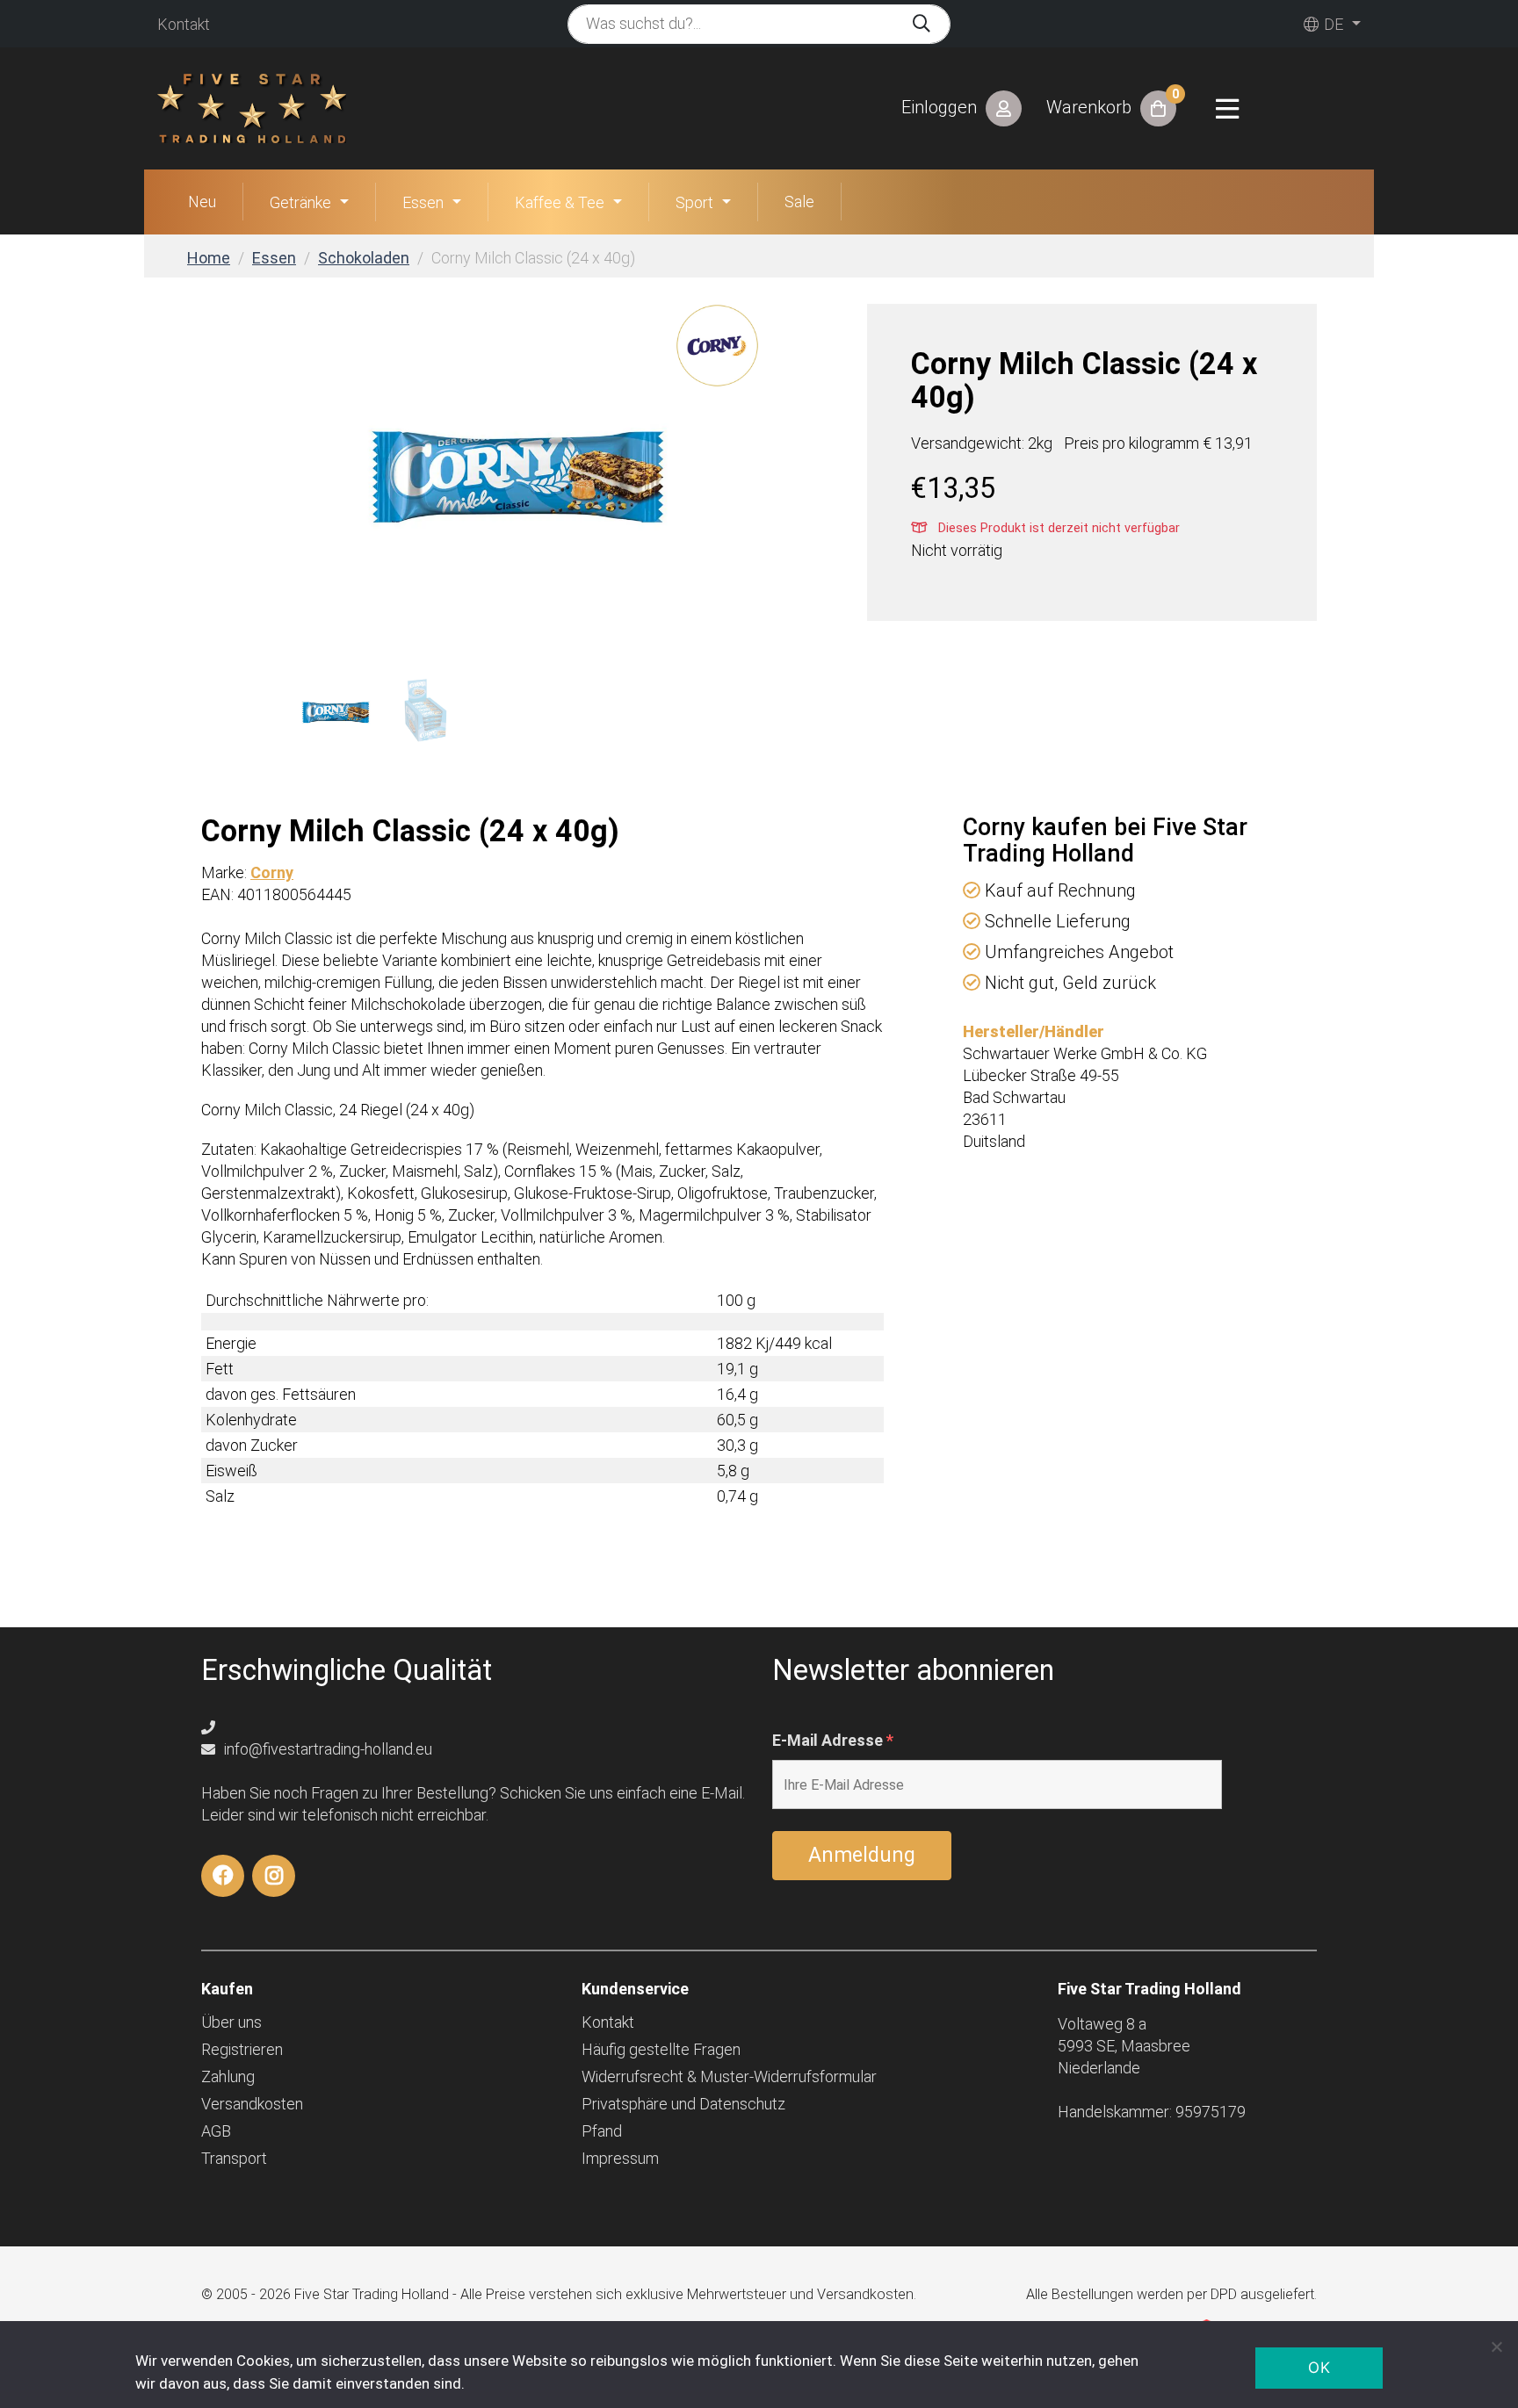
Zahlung (228, 2076)
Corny (272, 872)
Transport (234, 2158)
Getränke (300, 202)
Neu (202, 202)
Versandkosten (252, 2104)
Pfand (602, 2131)
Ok (1319, 2368)
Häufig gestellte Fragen (661, 2049)
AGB (216, 2131)
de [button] (1332, 24)
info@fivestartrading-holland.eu (326, 1749)
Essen (423, 202)
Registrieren (242, 2049)
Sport (694, 202)
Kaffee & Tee (560, 202)
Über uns (231, 2022)
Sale (799, 202)
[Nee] (1496, 2347)
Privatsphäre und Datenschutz (683, 2104)
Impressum (620, 2158)
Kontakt (184, 24)
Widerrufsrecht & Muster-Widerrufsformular (729, 2076)
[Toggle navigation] (1227, 109)
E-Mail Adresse (833, 1741)
